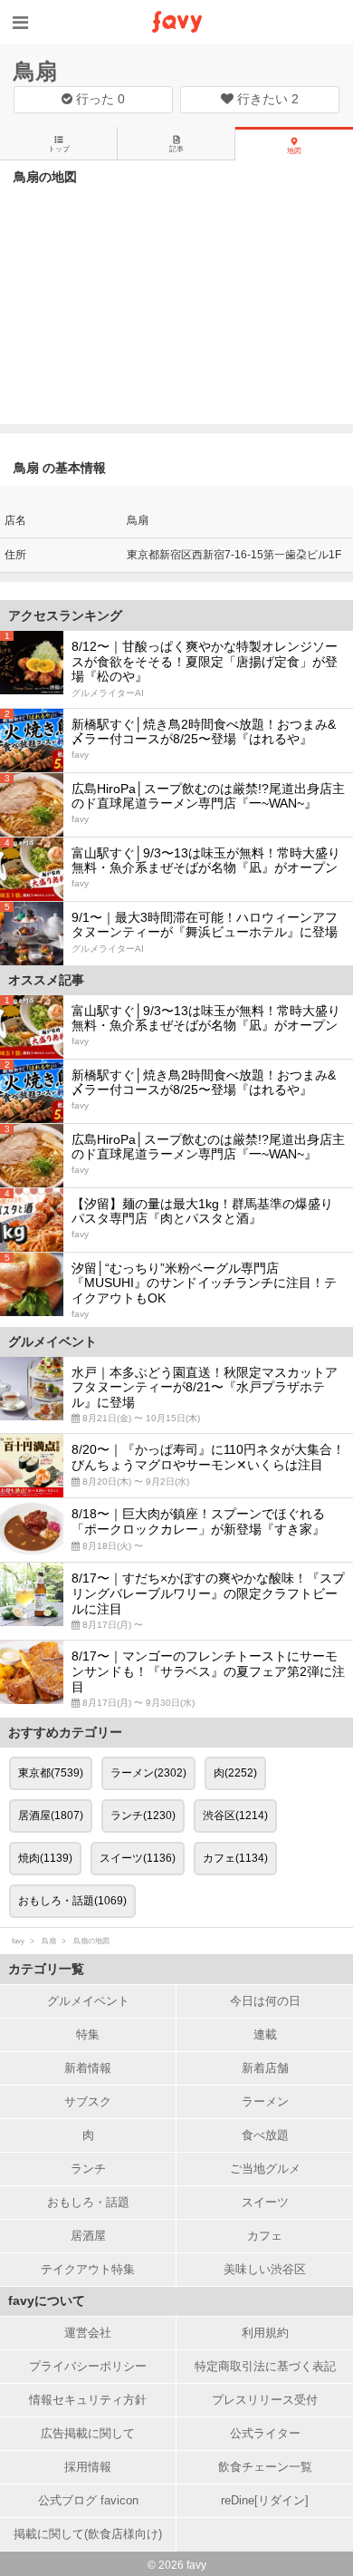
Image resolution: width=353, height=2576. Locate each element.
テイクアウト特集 (88, 2269)
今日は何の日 (265, 2001)
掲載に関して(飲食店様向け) (88, 2534)
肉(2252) (235, 1773)
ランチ (88, 2169)
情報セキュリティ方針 (88, 2400)
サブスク (88, 2101)
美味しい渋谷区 (265, 2269)
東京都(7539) (51, 1773)
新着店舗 (265, 2068)
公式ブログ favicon (88, 2500)
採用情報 (88, 2467)
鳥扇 (35, 71)
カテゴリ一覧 (46, 1969)
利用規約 (265, 2333)
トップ (59, 149)
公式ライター (265, 2433)
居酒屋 (88, 2236)
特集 (88, 2034)
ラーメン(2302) (148, 1773)
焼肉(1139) (45, 1858)
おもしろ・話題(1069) (72, 1901)
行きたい (266, 99)
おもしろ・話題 (88, 2202)
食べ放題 (265, 2135)
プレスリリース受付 (265, 2400)
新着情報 (88, 2068)
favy (18, 1941)
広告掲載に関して (88, 2433)
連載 (265, 2034)
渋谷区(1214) (235, 1816)
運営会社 (88, 2333)
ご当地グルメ (265, 2169)
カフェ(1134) (235, 1858)
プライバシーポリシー (88, 2366)
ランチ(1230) (143, 1816)
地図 (294, 151)
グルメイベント (88, 2001)
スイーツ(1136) (138, 1858)
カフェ (265, 2236)
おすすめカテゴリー (65, 1732)
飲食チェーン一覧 (265, 2467)
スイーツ (265, 2202)
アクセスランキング (65, 615)
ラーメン (265, 2101)
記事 (176, 149)
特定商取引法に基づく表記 (265, 2366)
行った (99, 99)
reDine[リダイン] (265, 2500)
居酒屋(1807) (51, 1816)
